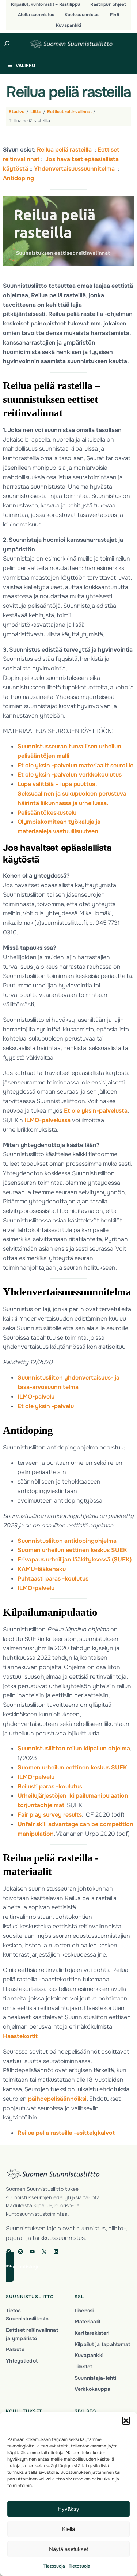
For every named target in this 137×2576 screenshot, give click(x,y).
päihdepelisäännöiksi (57, 2099)
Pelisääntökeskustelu (47, 813)
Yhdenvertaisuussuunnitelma (74, 169)
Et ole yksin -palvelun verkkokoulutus (70, 775)
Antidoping (18, 178)
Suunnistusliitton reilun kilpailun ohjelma (74, 1748)
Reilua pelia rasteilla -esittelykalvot (66, 2133)
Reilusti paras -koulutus (50, 1786)
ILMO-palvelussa (47, 1120)
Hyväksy (68, 2509)
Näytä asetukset (68, 2549)
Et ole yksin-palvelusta (96, 1111)
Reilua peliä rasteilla (64, 150)
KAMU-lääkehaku (42, 1569)
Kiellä (68, 2529)
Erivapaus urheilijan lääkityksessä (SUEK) (75, 1559)
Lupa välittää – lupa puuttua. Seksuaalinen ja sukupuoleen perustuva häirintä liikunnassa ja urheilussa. (72, 794)
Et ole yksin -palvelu (46, 1406)
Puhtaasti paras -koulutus (53, 1579)
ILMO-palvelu (36, 1397)
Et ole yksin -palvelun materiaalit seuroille (75, 765)
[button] (126, 2421)
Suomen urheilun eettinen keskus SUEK (72, 1550)
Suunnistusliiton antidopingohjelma (67, 1541)
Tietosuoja (54, 2566)
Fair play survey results (50, 1815)
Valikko (25, 66)
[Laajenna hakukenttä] (7, 44)
